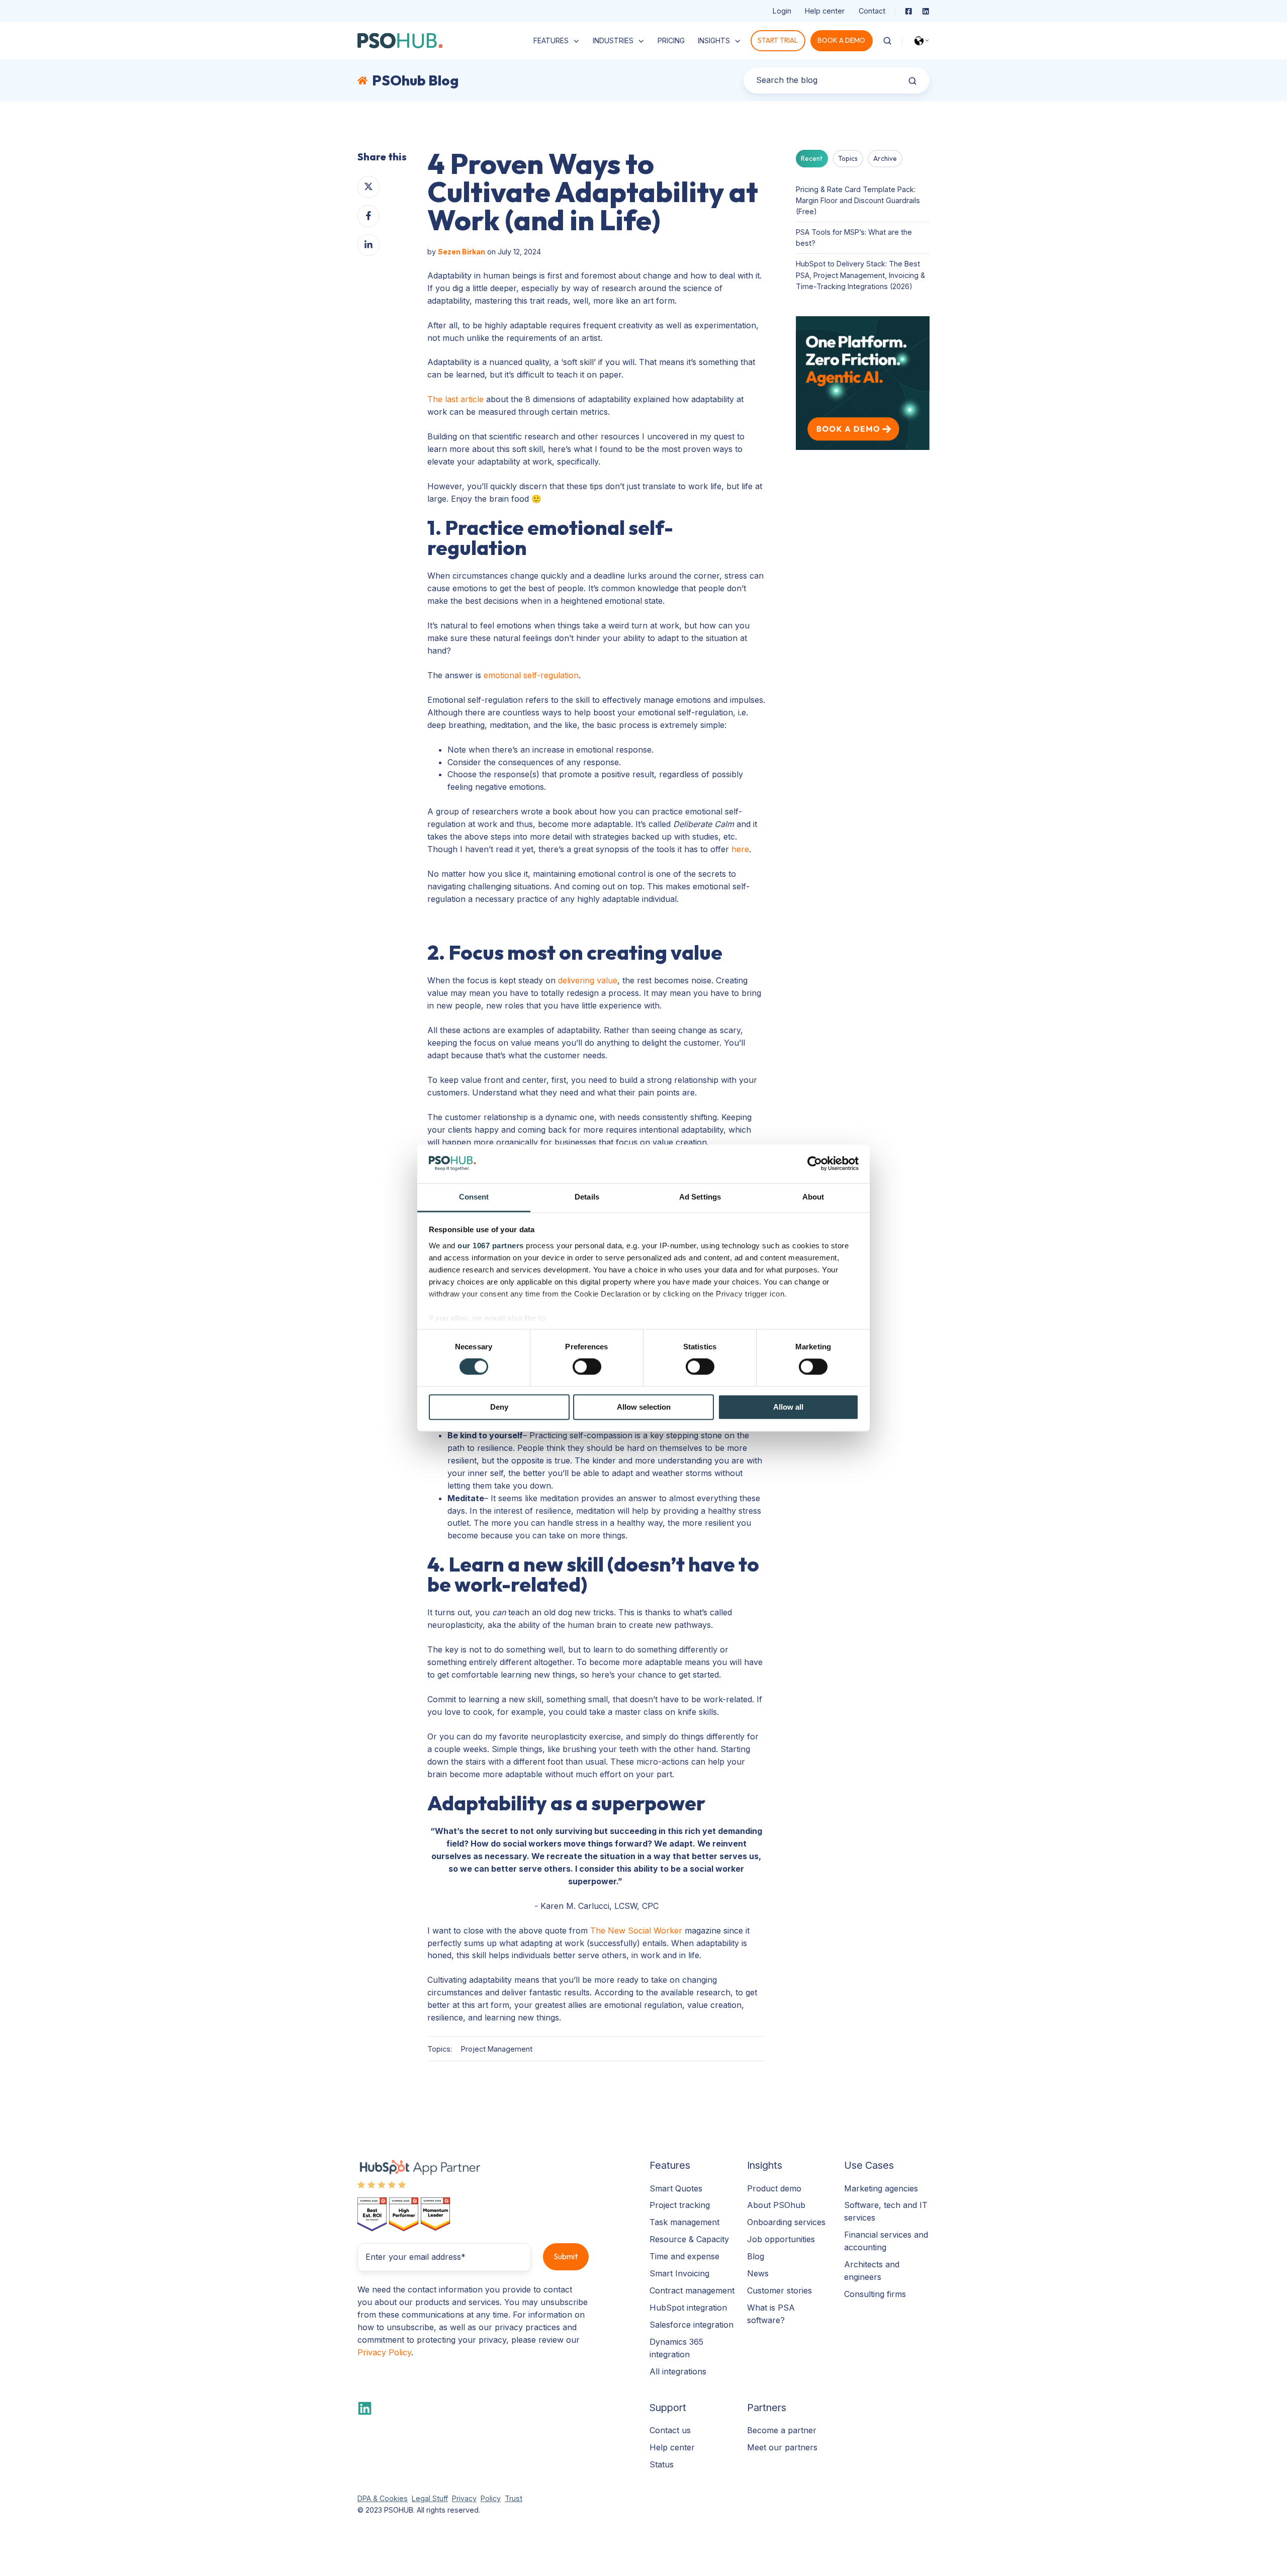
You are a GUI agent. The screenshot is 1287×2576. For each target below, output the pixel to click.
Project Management (497, 2049)
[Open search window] (887, 41)
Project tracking (680, 2205)
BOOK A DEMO (841, 40)
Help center (825, 11)
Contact (872, 11)
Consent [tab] (474, 1197)
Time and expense (684, 2256)
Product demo (774, 2188)
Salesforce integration (692, 2325)
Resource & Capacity (689, 2239)
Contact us (670, 2430)
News (758, 2273)
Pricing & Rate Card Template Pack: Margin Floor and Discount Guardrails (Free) (858, 200)
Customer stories (779, 2290)
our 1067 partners (491, 1246)
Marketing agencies (881, 2188)
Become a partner (782, 2430)
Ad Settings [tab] (700, 1197)
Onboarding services (786, 2222)
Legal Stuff (430, 2498)
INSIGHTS (714, 40)
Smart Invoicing (679, 2273)
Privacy (464, 2498)
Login (782, 11)
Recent (812, 158)
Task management (684, 2222)
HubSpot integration (688, 2308)
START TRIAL (778, 40)
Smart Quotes (676, 2188)
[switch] (587, 1367)
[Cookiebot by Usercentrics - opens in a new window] (815, 1164)
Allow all (788, 1407)
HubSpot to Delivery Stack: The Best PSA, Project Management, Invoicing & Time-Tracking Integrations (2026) (860, 275)
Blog (756, 2256)
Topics (848, 158)
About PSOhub (776, 2205)
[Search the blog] (912, 81)
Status (662, 2464)
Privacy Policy (384, 2352)
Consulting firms (875, 2294)
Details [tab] (587, 1197)
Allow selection (644, 1407)
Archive (885, 158)
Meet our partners (782, 2447)
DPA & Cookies (383, 2498)
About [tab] (813, 1197)
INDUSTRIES (613, 40)
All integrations (678, 2371)
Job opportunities (781, 2239)
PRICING (671, 40)
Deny (499, 1407)
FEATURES (551, 40)
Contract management (692, 2290)
